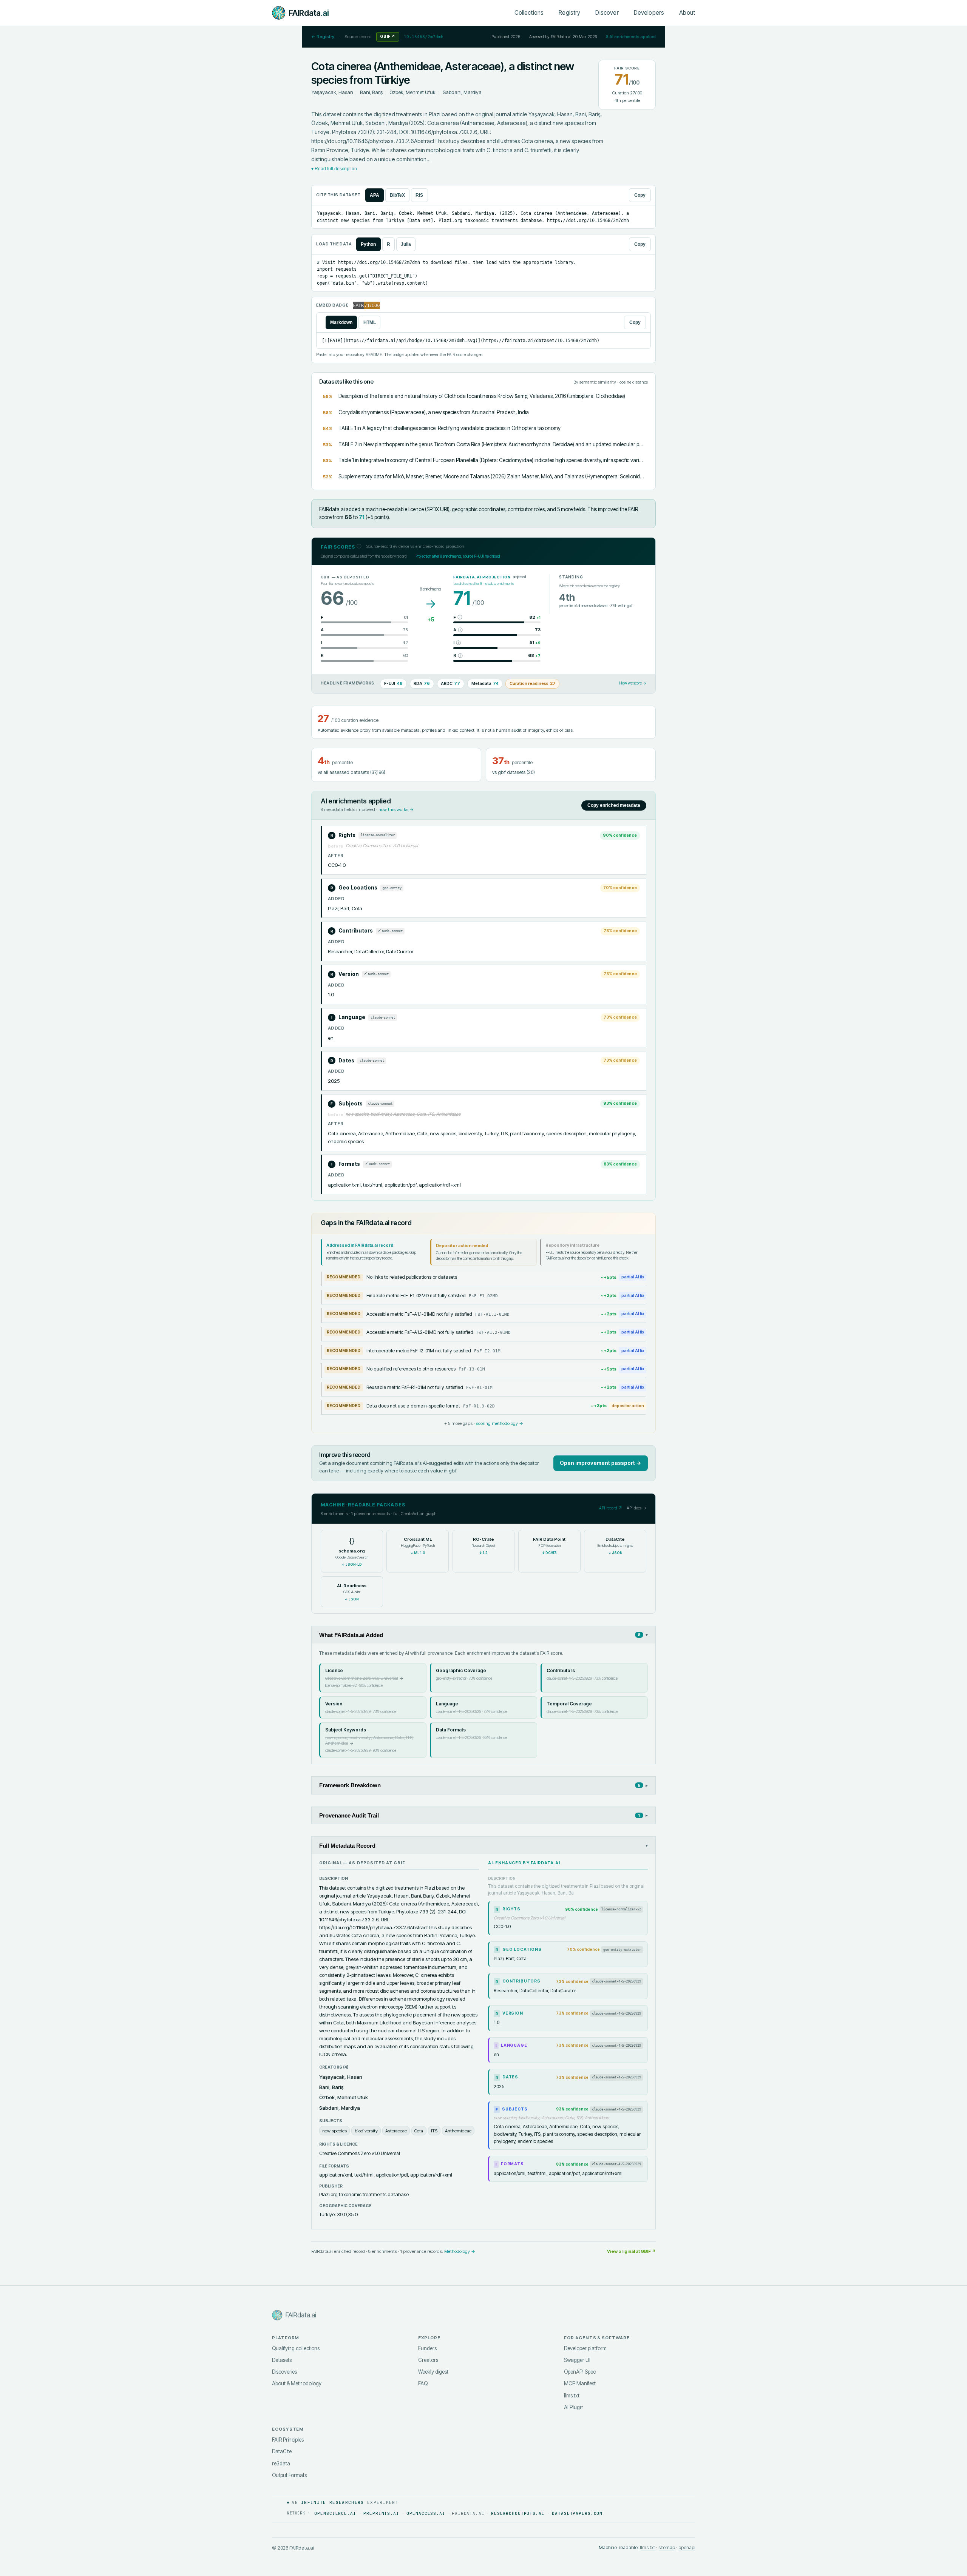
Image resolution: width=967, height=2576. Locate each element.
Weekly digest (433, 2372)
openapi (687, 2547)
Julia (406, 244)
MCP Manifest (580, 2383)
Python (368, 244)
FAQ (423, 2383)
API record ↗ (611, 1508)
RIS (419, 195)
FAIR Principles (288, 2440)
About (687, 13)
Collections (529, 13)
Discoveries (284, 2372)
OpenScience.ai (335, 2513)
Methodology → (460, 2251)
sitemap (667, 2547)
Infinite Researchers (332, 2502)
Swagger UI (577, 2360)
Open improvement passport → (600, 1463)
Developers (649, 13)
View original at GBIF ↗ (631, 2251)
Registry (569, 13)
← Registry (323, 37)
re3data (281, 2463)
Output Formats (289, 2475)
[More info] (359, 546)
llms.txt (572, 2396)
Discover (607, 13)
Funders (427, 2348)
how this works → (396, 809)
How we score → (633, 683)
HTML (370, 322)
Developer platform (585, 2348)
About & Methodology (297, 2383)
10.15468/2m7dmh (424, 37)
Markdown (341, 322)
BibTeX (397, 195)
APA (375, 195)
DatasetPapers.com (577, 2513)
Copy (640, 195)
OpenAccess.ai (426, 2513)
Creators (428, 2360)
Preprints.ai (381, 2513)
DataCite (282, 2451)
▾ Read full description (334, 169)
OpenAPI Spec (580, 2372)
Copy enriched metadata (614, 805)
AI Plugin (574, 2407)
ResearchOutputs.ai (518, 2513)
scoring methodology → (500, 1423)
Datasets (282, 2360)
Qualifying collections (296, 2348)
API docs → (636, 1508)
